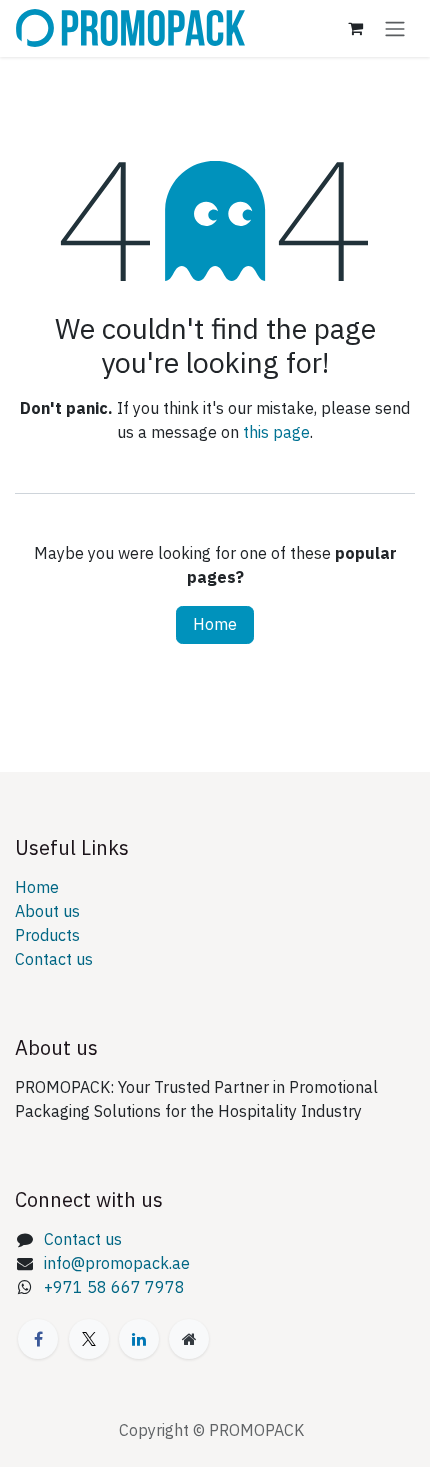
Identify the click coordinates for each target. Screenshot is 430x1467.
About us (47, 912)
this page (276, 433)
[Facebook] (38, 1339)
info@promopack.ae (117, 1264)
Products (47, 936)
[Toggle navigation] (395, 28)
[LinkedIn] (139, 1339)
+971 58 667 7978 (114, 1288)
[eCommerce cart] (355, 28)
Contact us (54, 960)
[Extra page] (189, 1339)
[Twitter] (89, 1339)
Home (215, 625)
